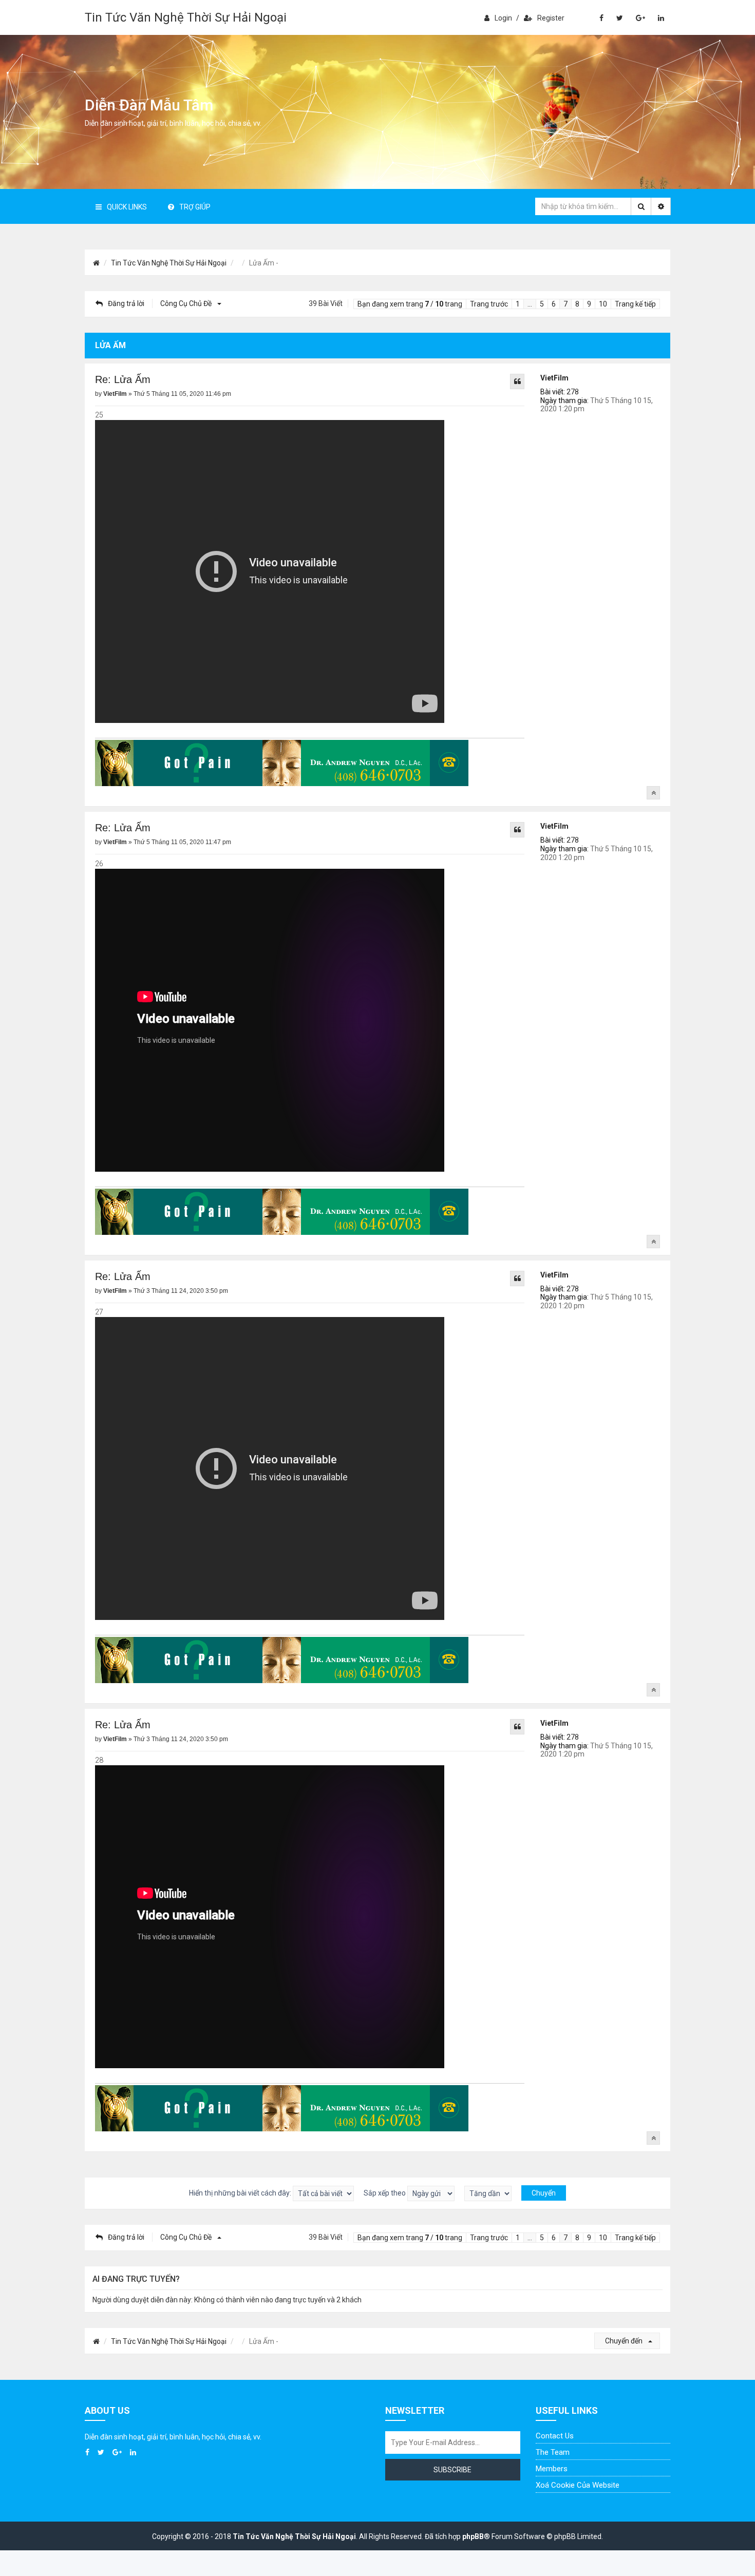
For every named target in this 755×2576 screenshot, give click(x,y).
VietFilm (554, 378)
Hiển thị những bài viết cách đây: (241, 2193)
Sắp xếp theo (385, 2193)
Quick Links (127, 207)
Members (552, 2469)
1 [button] (518, 304)
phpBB (473, 2536)
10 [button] (603, 304)
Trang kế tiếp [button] (635, 304)
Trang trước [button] (489, 304)
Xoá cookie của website (578, 2485)
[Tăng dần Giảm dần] (488, 2193)
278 (573, 392)
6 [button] (554, 304)
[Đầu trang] (653, 793)
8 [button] (577, 304)
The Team (553, 2452)
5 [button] (542, 304)
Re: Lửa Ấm (123, 379)
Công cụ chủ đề (187, 303)
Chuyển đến (625, 2341)
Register (551, 18)
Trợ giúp (195, 207)
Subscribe (452, 2470)
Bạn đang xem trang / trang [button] (410, 304)
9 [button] (589, 304)
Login (503, 18)
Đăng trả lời (126, 303)
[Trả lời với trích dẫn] (517, 381)
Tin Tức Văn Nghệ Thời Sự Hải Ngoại (186, 17)
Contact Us (555, 2436)
